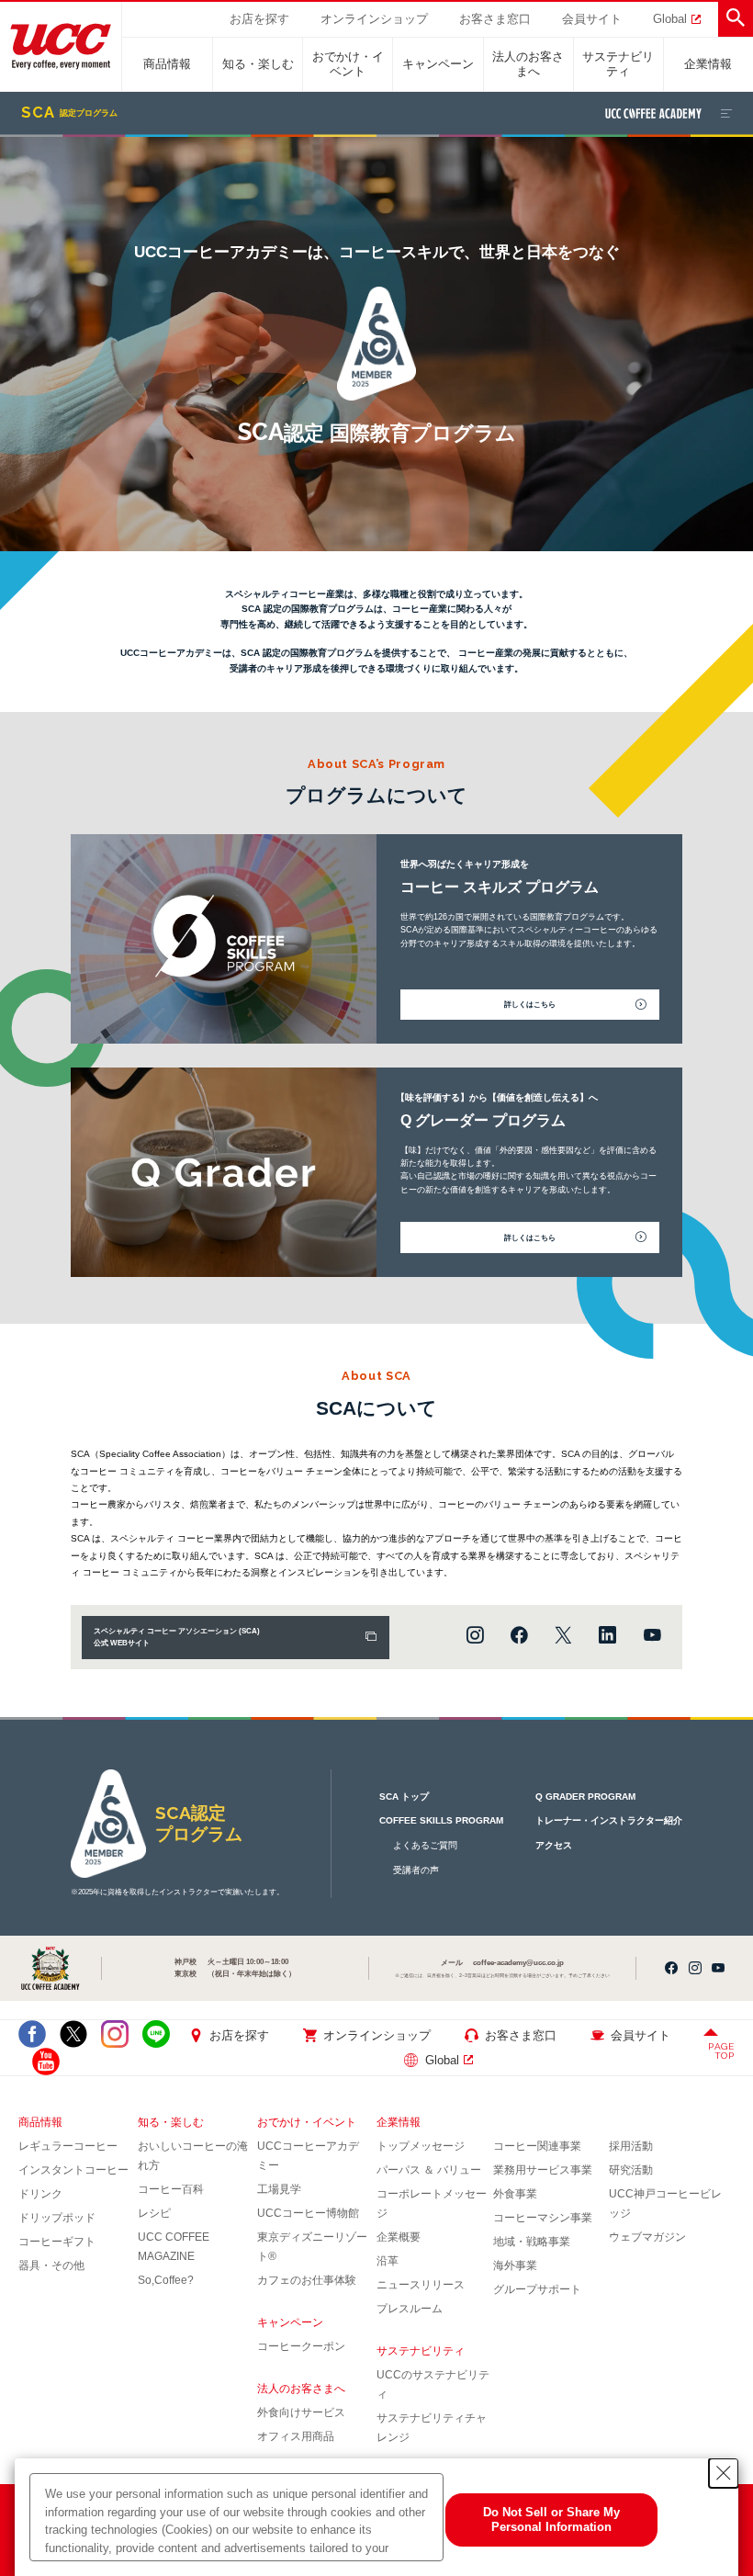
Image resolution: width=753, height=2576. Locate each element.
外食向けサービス (301, 2412)
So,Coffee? (166, 2280)
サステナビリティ (618, 64)
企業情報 (708, 64)
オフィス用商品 (296, 2436)
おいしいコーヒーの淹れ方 (193, 2156)
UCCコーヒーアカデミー (308, 2156)
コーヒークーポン (301, 2346)
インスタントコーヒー (73, 2170)
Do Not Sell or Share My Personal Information (551, 2520)
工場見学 (279, 2189)
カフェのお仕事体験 (307, 2280)
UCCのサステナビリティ (433, 2384)
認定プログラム (69, 113)
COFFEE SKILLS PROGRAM (441, 1820)
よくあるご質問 (425, 1845)
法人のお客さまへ (528, 64)
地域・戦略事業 (532, 2242)
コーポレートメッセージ (432, 2203)
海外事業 (515, 2265)
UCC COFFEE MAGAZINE (174, 2247)
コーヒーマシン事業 (543, 2218)
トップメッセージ (421, 2146)
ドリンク (40, 2194)
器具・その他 (51, 2265)
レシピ (154, 2213)
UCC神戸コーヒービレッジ (665, 2203)
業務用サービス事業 (543, 2170)
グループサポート (537, 2289)
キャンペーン (438, 64)
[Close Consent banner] (724, 2473)
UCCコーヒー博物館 (308, 2213)
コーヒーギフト (57, 2242)
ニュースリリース (421, 2285)
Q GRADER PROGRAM (585, 1796)
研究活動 (631, 2170)
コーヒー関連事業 (537, 2146)
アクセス (554, 1845)
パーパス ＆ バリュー (429, 2170)
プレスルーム (410, 2309)
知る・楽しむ (258, 64)
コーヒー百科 (171, 2189)
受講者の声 (416, 1870)
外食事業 (515, 2194)
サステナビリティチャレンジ (432, 2428)
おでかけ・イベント (348, 64)
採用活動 (631, 2146)
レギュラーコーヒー (68, 2146)
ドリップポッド (57, 2218)
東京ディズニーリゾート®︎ (312, 2247)
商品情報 (167, 64)
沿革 (388, 2261)
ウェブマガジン (647, 2237)
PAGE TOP (721, 2051)
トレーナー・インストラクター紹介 (609, 1820)
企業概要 (399, 2237)
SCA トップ (404, 1796)
